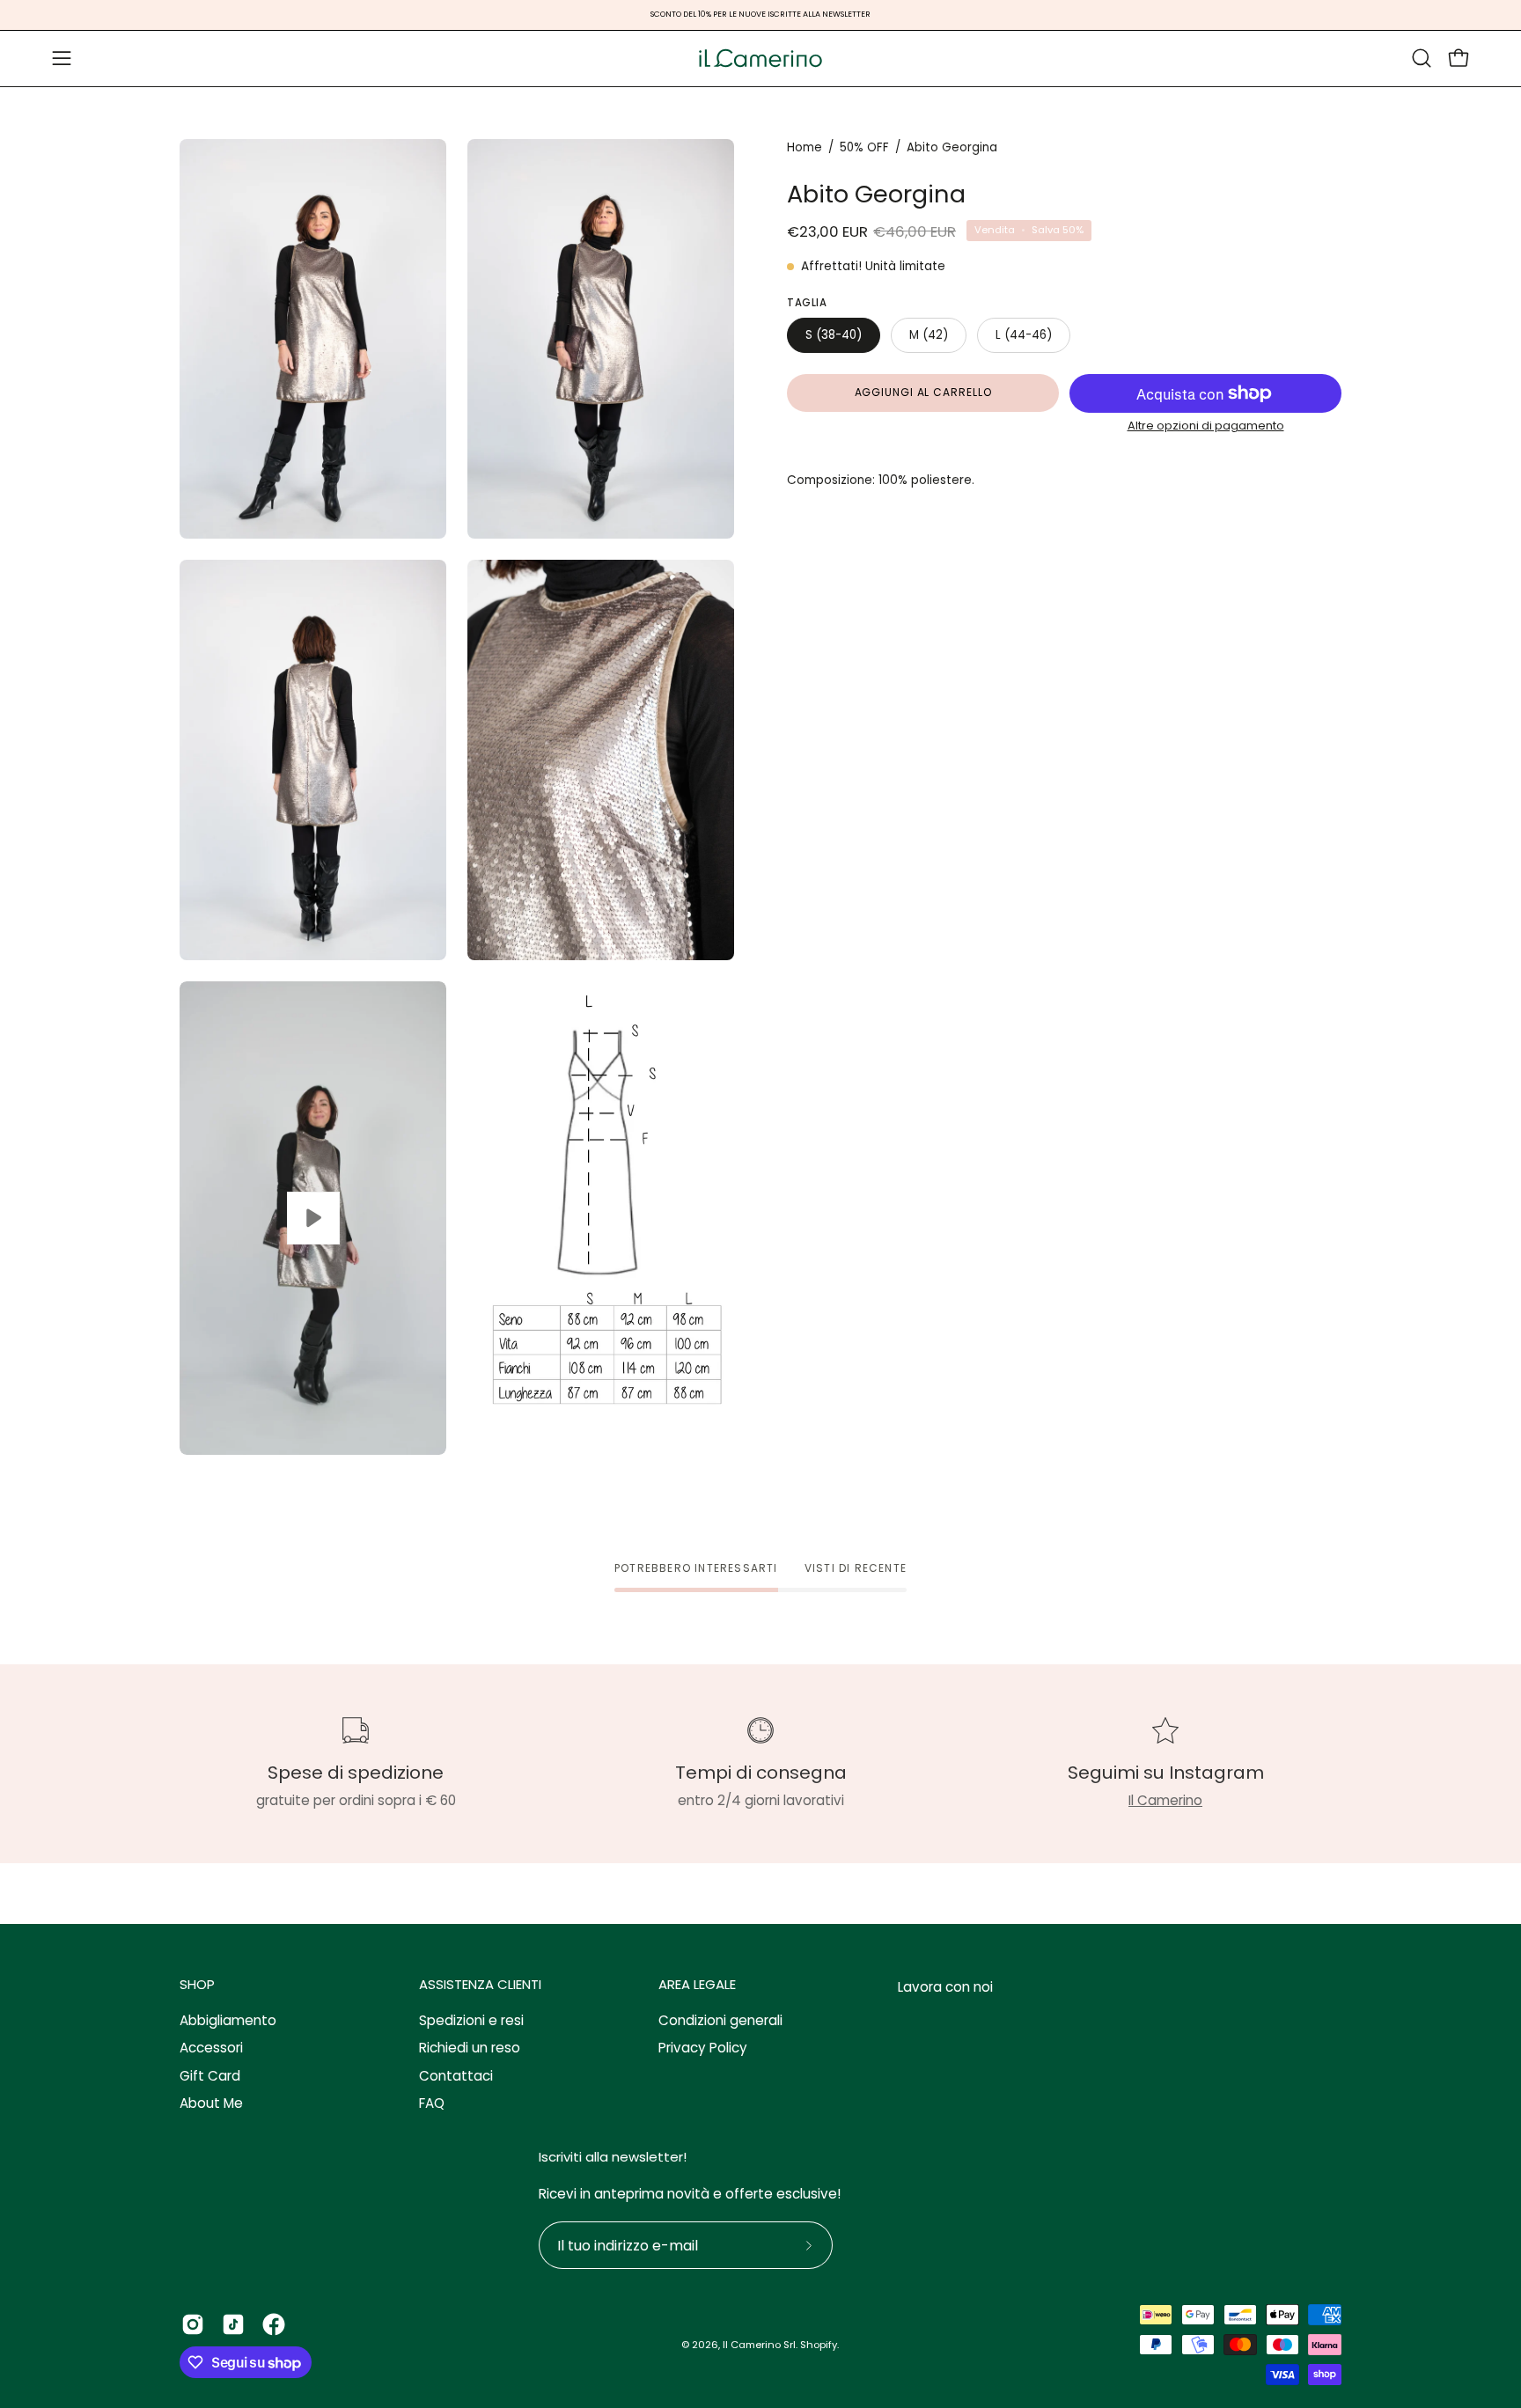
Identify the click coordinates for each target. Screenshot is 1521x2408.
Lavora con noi (945, 1987)
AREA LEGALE (697, 1985)
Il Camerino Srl (759, 2345)
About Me (211, 2103)
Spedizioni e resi (471, 2020)
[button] (1422, 58)
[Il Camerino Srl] (760, 59)
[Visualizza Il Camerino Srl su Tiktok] (233, 2324)
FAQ (432, 2103)
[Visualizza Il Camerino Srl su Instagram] (193, 2324)
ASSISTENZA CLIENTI (480, 1985)
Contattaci (456, 2076)
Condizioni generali (720, 2020)
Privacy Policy (703, 2048)
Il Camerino (1165, 1800)
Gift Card (210, 2076)
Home (805, 147)
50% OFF (864, 147)
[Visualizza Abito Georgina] (313, 1218)
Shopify (819, 2345)
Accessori (211, 2048)
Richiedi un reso (470, 2048)
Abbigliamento (228, 2020)
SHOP (197, 1985)
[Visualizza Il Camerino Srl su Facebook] (274, 2324)
